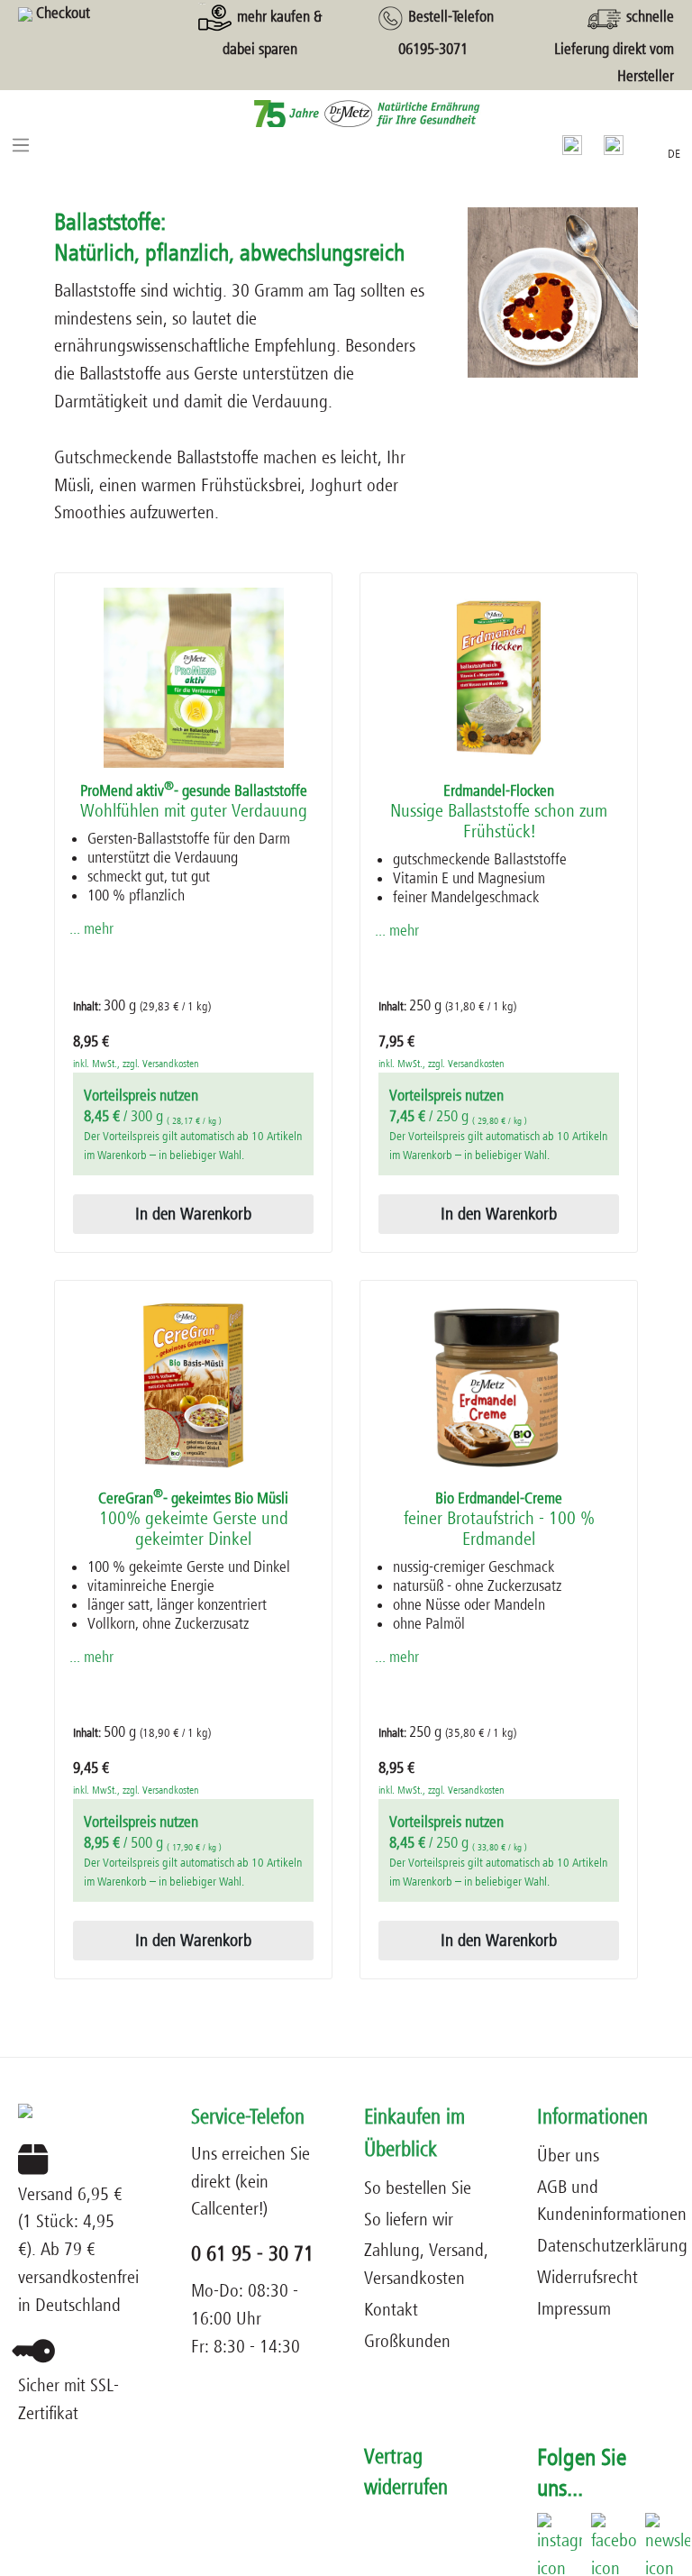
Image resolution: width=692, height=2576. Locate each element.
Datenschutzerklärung (612, 2246)
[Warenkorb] (645, 142)
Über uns (568, 2156)
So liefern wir (409, 2220)
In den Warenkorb (193, 1214)
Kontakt (391, 2310)
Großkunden (407, 2341)
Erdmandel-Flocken (499, 812)
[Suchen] (572, 144)
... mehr (91, 929)
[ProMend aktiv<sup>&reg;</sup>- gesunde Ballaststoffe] (193, 678)
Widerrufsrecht (587, 2277)
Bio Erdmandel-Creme (499, 1520)
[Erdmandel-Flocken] (499, 678)
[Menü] (21, 144)
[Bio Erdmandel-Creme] (499, 1385)
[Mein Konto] (614, 144)
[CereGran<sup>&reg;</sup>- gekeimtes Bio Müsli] (193, 1385)
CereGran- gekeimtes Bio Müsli (193, 1520)
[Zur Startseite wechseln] (346, 113)
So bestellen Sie (418, 2188)
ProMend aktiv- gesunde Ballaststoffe (194, 802)
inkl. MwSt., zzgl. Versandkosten (136, 1064)
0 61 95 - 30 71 (252, 2254)
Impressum (574, 2309)
